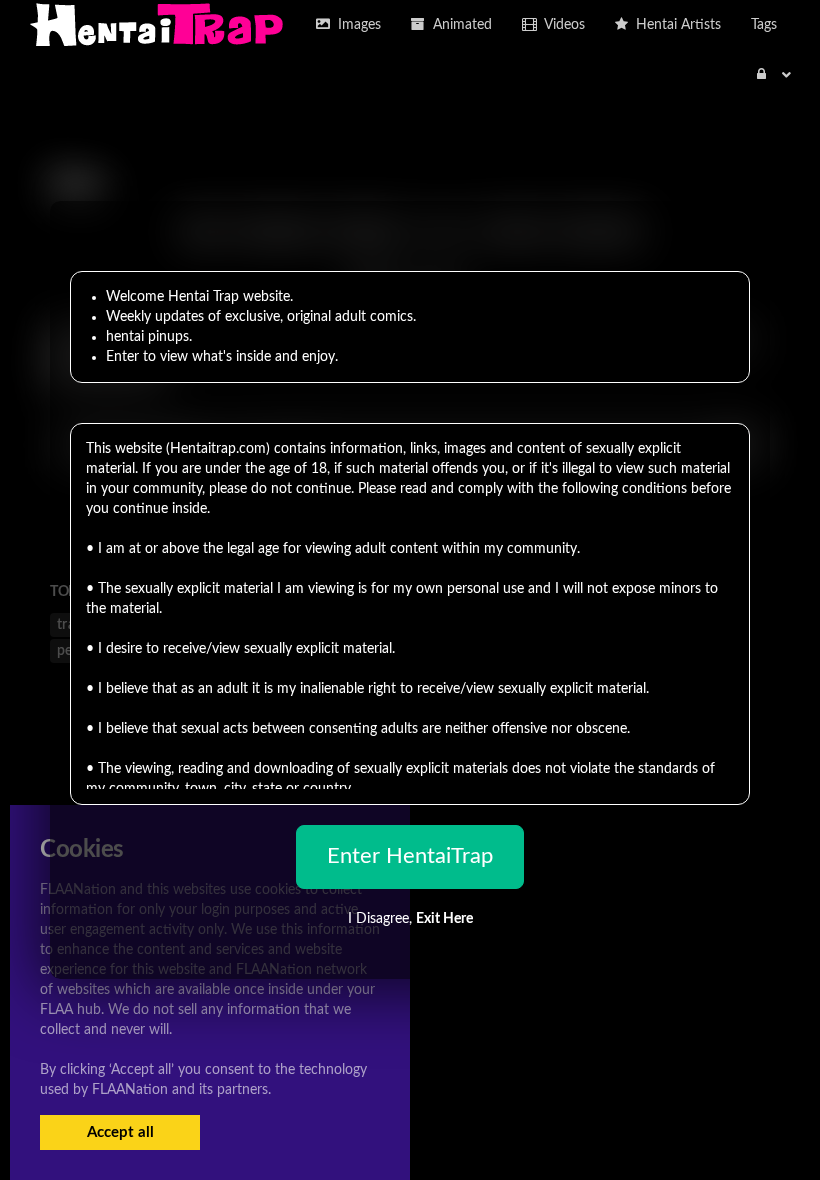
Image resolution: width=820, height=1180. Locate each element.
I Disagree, (410, 919)
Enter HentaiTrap (410, 856)
